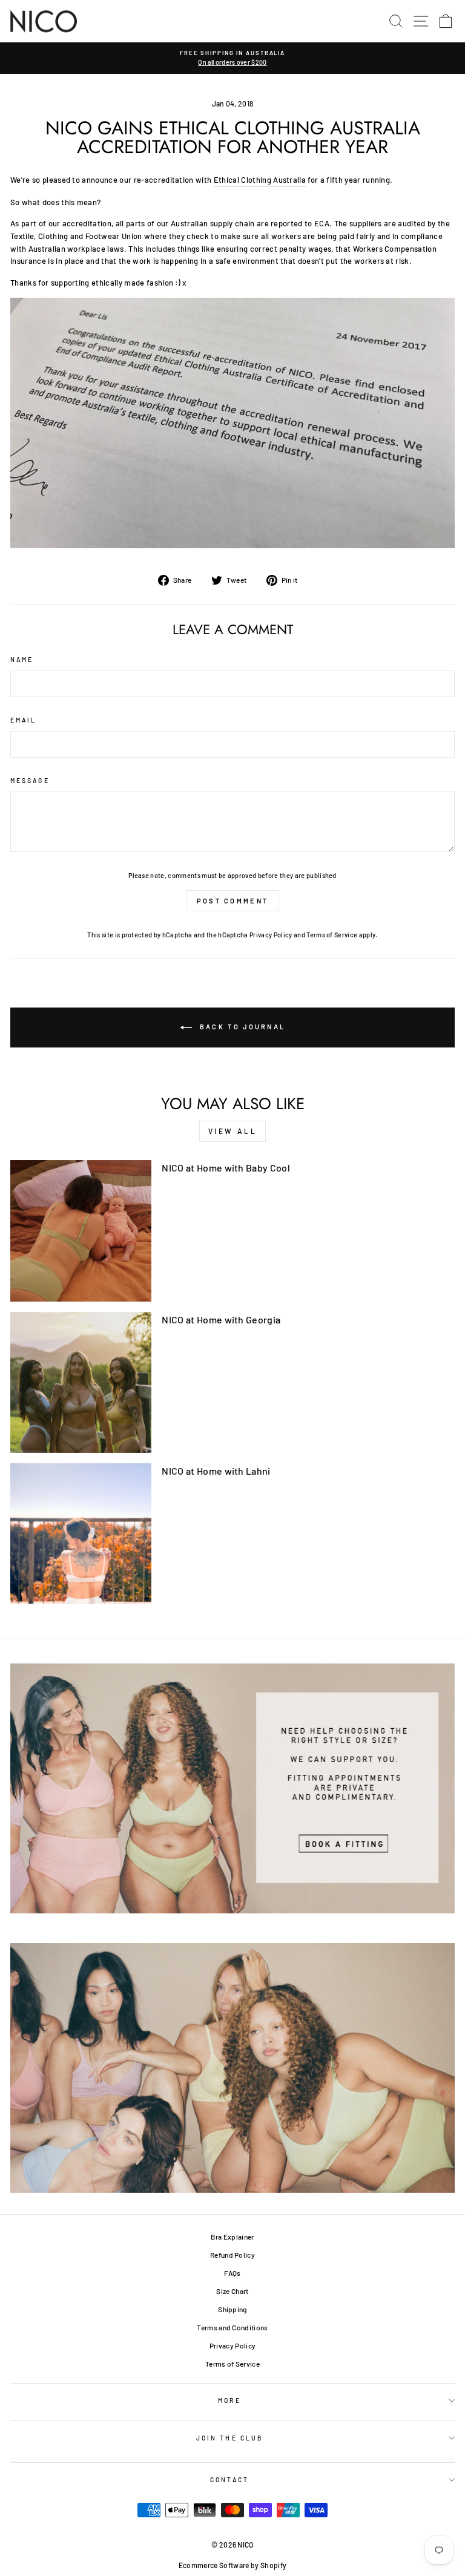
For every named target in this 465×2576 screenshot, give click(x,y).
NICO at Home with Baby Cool (226, 1168)
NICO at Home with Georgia (221, 1319)
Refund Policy (232, 2255)
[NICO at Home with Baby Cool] (81, 1231)
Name (22, 660)
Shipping (232, 2309)
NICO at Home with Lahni (216, 1471)
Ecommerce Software (214, 2565)
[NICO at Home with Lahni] (81, 1534)
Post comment (233, 901)
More (229, 2401)
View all (233, 1131)
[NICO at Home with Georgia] (81, 1382)
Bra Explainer (232, 2237)
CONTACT (229, 2480)
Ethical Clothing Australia (260, 180)
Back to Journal (241, 1027)
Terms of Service (332, 935)
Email (23, 720)
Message (30, 781)
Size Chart (232, 2291)
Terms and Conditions (232, 2327)
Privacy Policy (271, 935)
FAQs (232, 2273)
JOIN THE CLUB (229, 2438)
